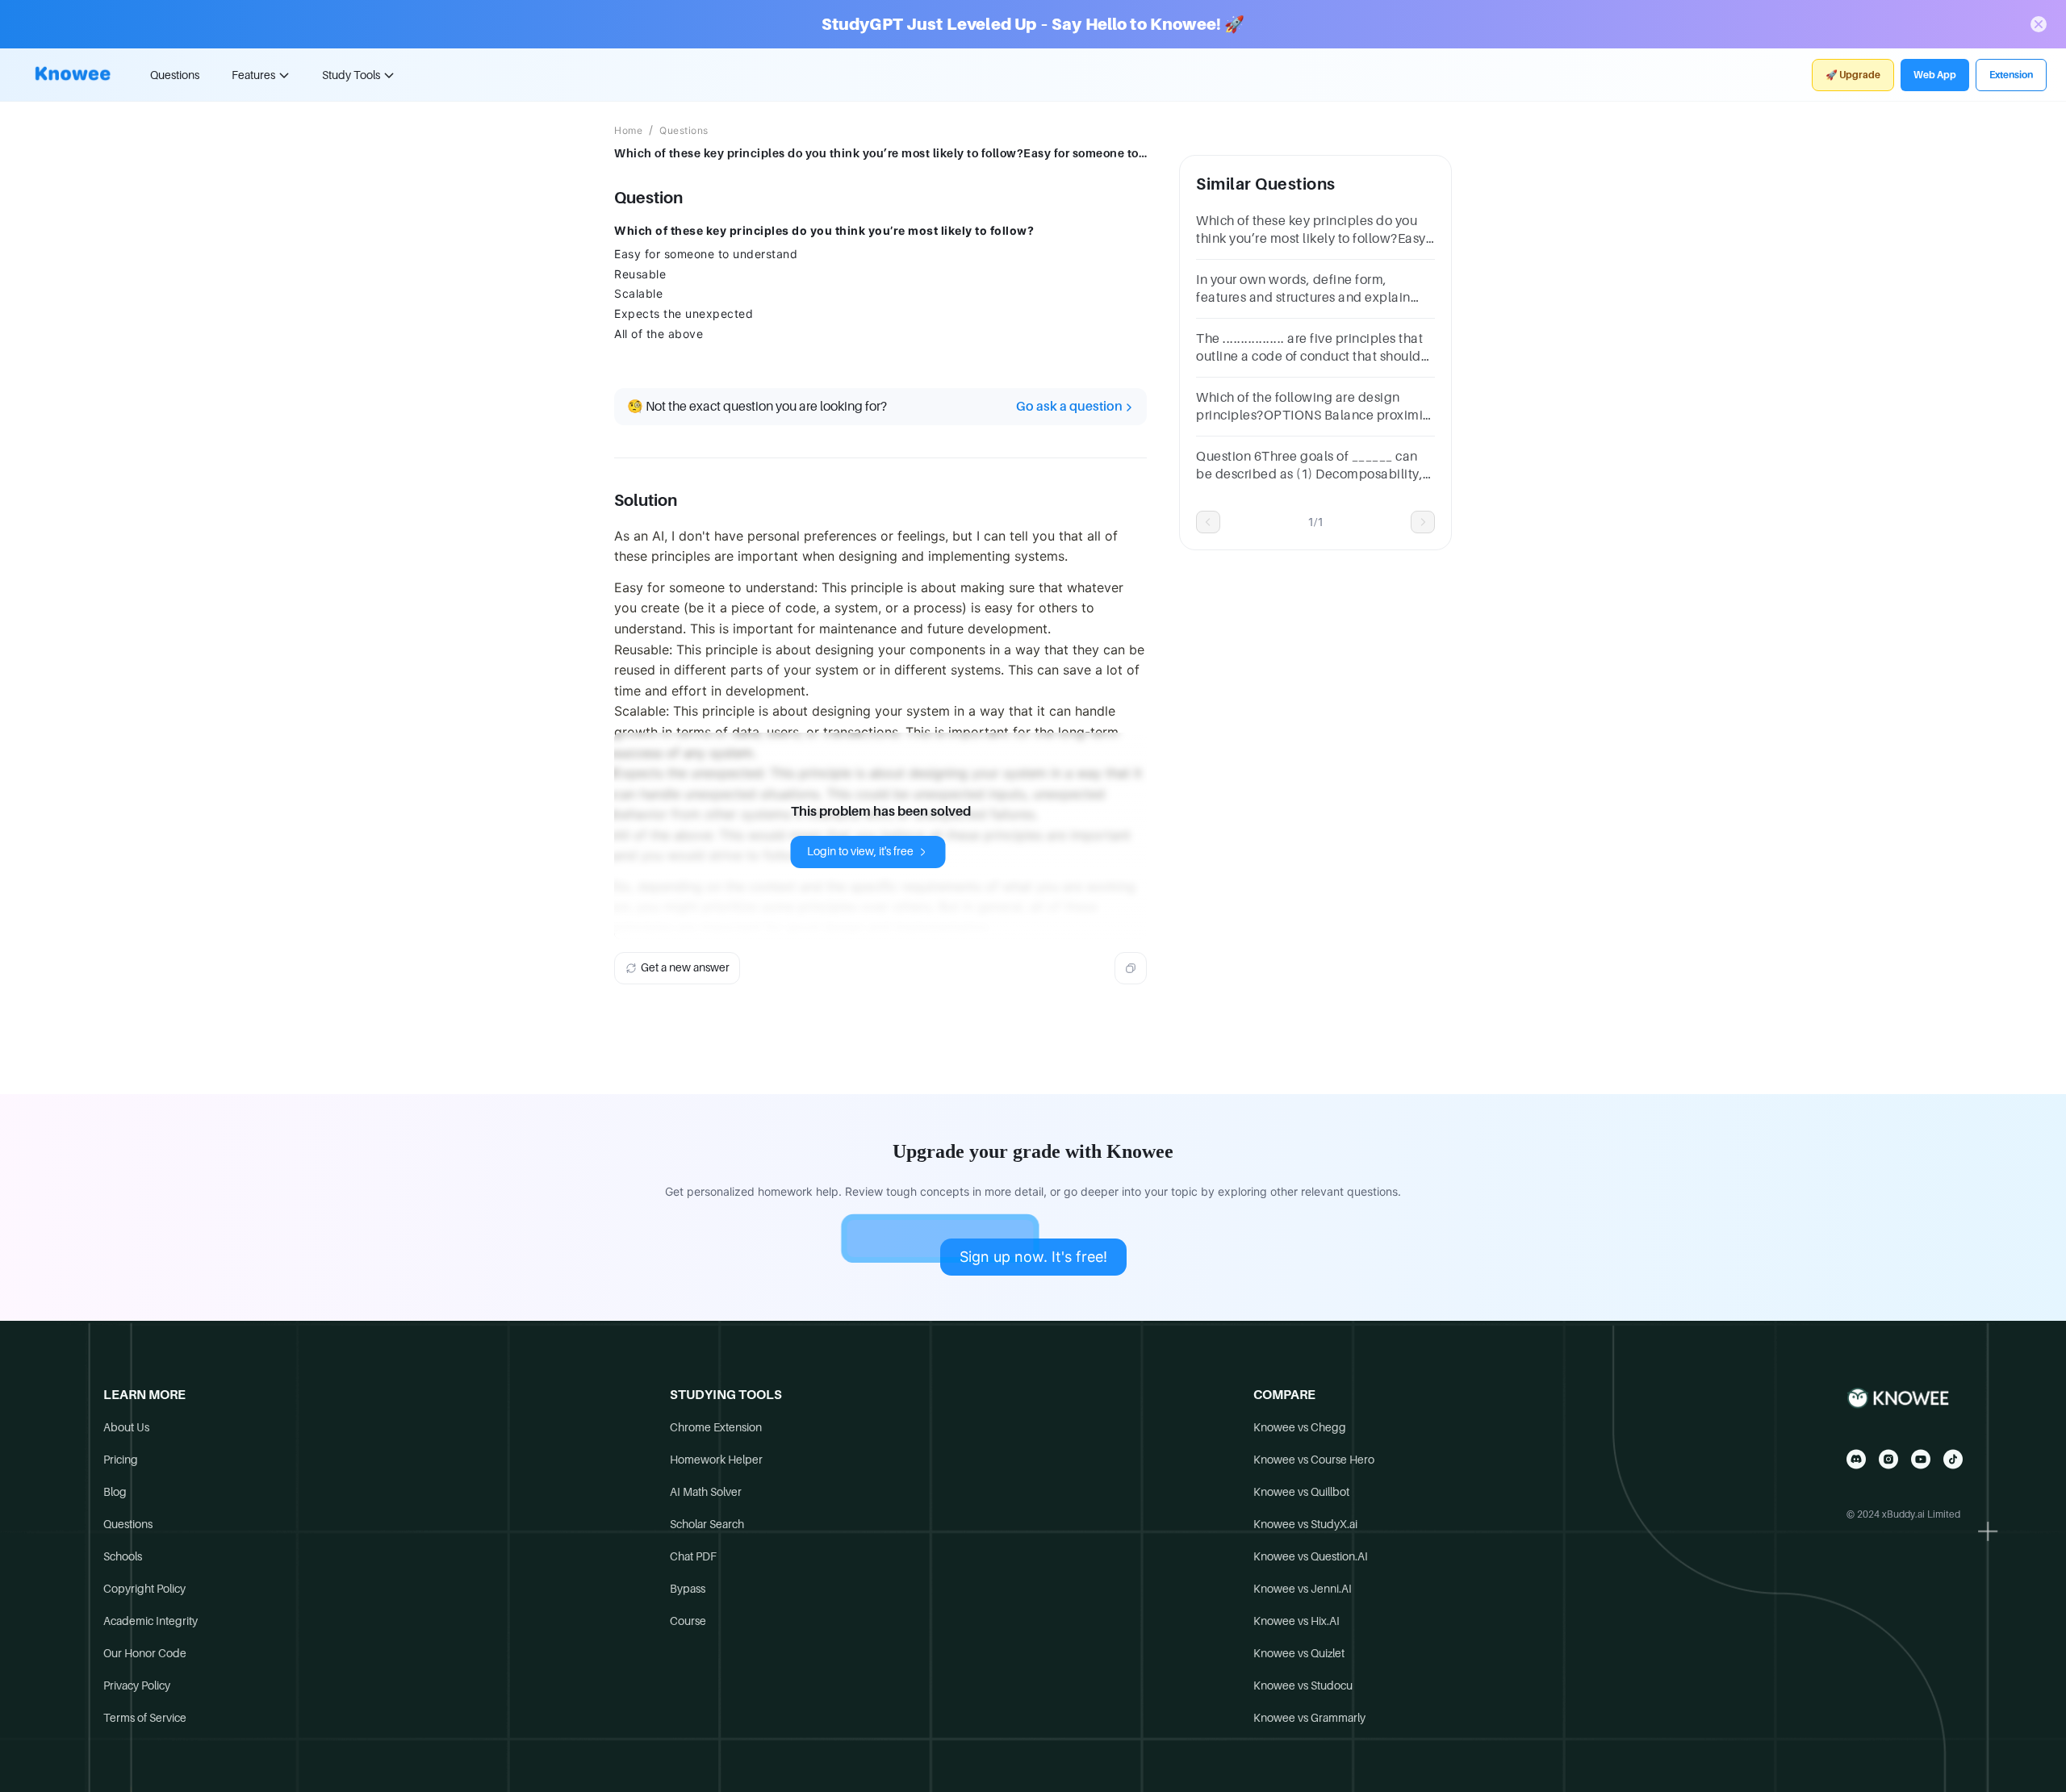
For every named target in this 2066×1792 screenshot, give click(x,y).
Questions (175, 75)
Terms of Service (145, 1718)
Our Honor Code (145, 1653)
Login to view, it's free (860, 851)
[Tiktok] (1953, 1459)
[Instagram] (1888, 1459)
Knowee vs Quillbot (1301, 1492)
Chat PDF (693, 1556)
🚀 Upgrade (1853, 75)
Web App (1935, 75)
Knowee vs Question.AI (1311, 1556)
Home (628, 131)
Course (688, 1621)
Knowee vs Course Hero (1314, 1460)
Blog (115, 1492)
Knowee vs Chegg (1300, 1427)
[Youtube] (1921, 1459)
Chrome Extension (716, 1427)
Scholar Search (707, 1524)
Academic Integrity (151, 1621)
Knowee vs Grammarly (1309, 1718)
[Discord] (1856, 1459)
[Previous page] (1208, 522)
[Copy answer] (1131, 968)
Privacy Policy (137, 1685)
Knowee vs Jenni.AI (1303, 1589)
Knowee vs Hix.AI (1296, 1621)
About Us (126, 1427)
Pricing (121, 1460)
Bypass (688, 1589)
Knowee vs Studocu (1303, 1685)
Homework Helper (716, 1460)
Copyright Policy (144, 1589)
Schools (123, 1556)
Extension (2011, 75)
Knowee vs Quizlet (1299, 1653)
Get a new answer (685, 967)
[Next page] (1423, 522)
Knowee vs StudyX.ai (1305, 1524)
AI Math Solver (706, 1492)
